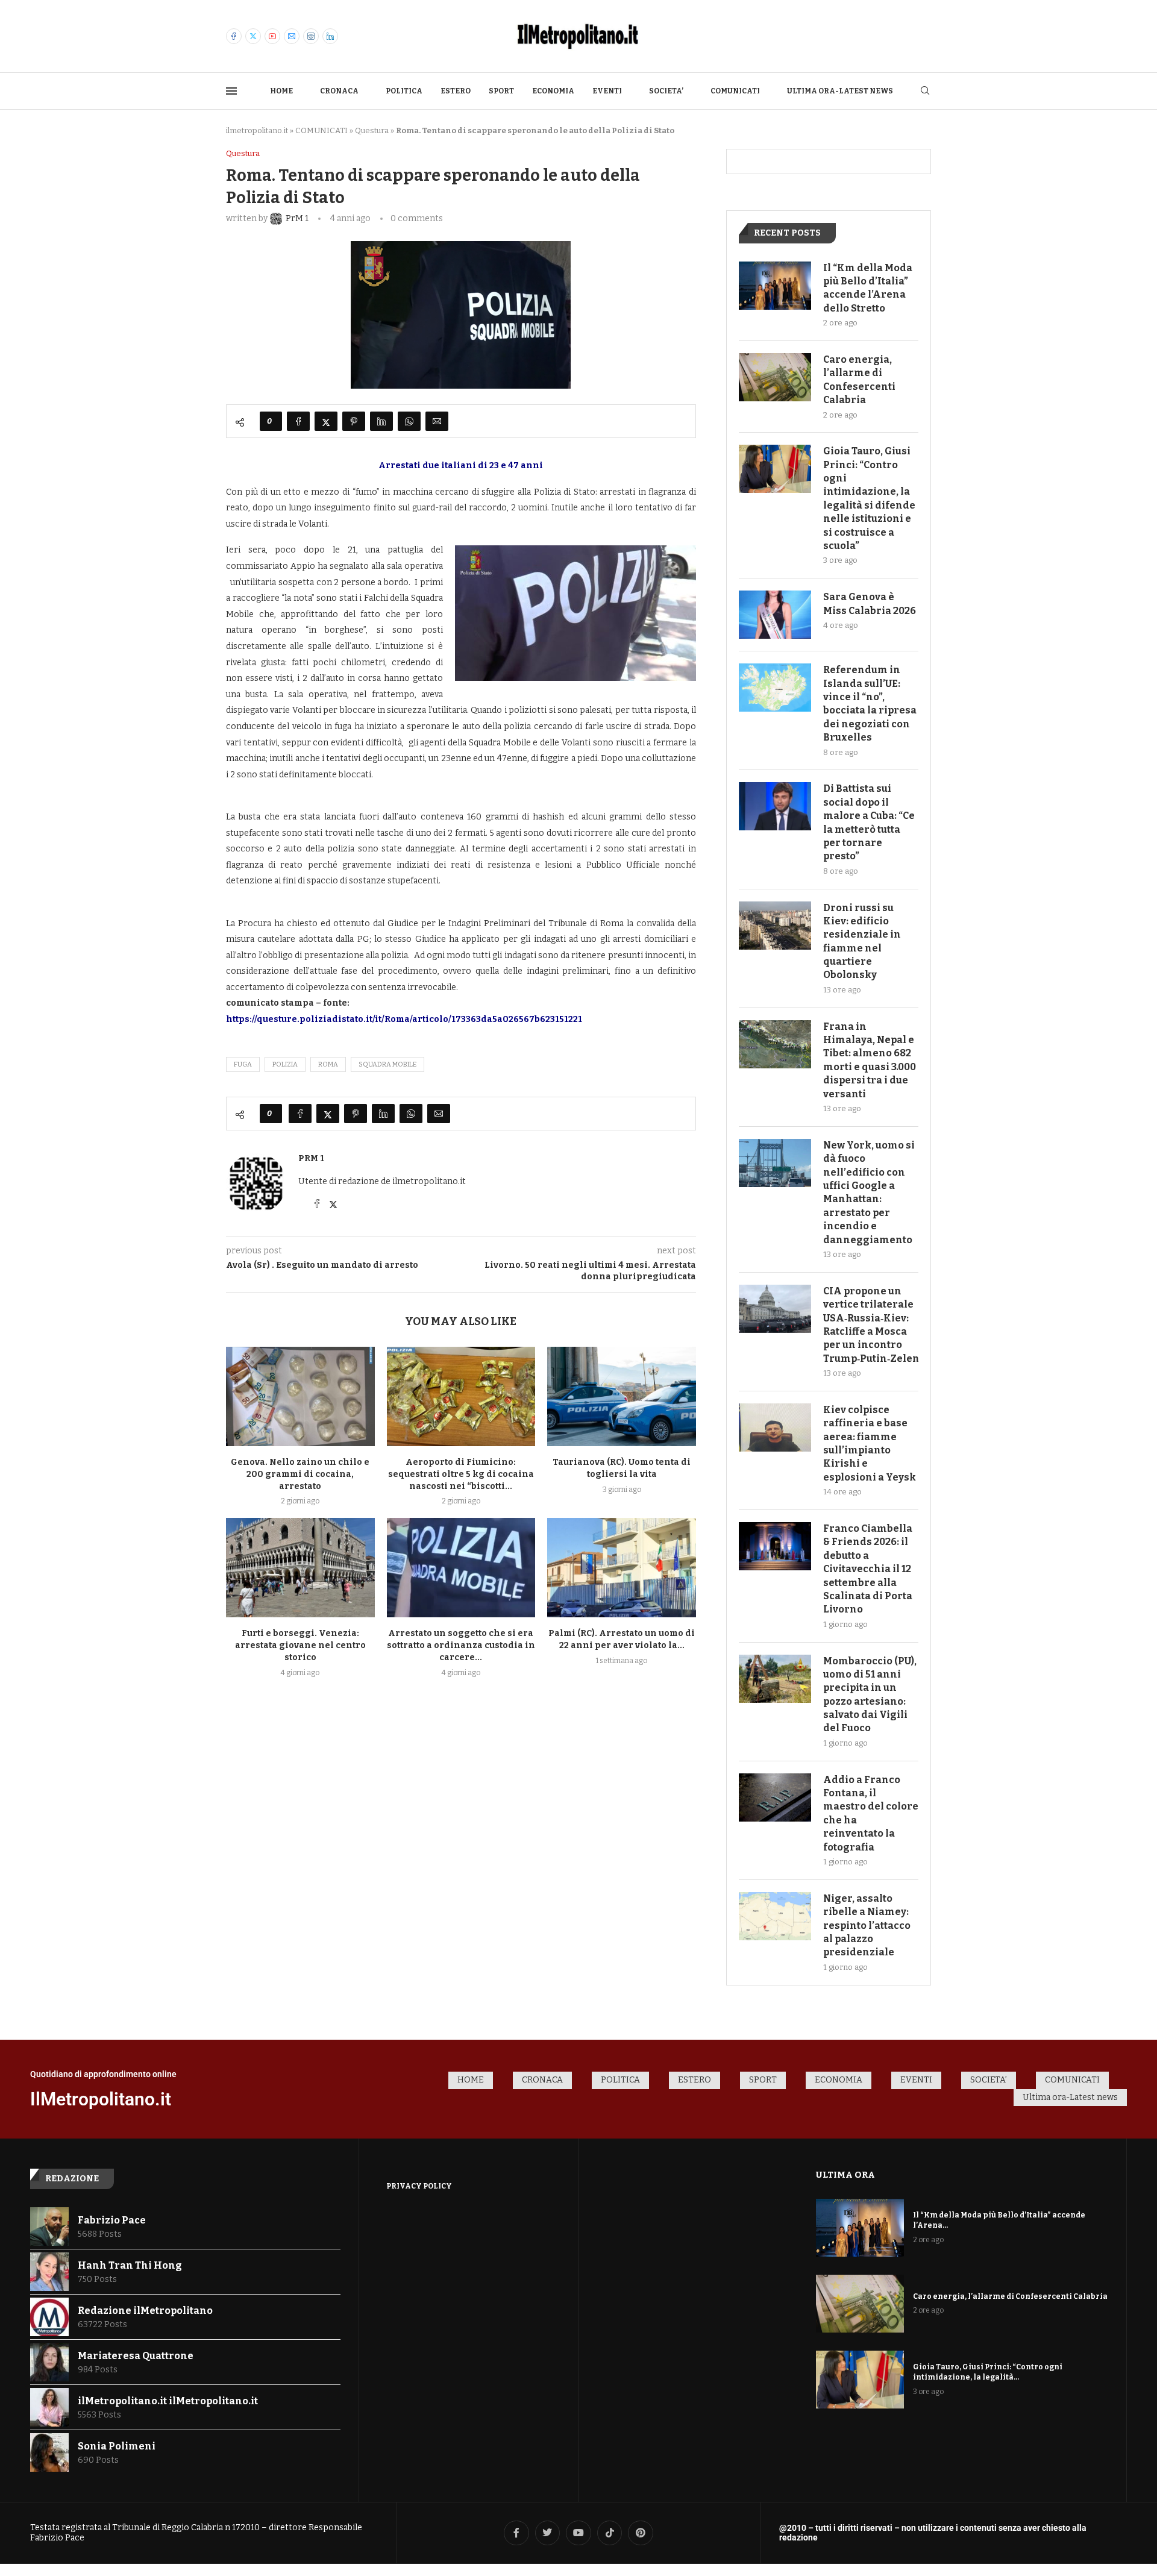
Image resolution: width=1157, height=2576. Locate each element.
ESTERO (456, 91)
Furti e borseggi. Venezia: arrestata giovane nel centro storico (300, 1645)
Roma (328, 1064)
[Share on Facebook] (298, 421)
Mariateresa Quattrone (136, 2356)
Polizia (285, 1064)
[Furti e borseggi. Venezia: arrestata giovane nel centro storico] (300, 1567)
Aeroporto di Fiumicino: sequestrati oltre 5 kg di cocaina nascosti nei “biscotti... (461, 1474)
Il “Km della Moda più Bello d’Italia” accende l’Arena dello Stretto (868, 288)
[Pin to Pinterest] (354, 421)
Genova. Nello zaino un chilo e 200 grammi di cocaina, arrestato (300, 1474)
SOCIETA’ (666, 91)
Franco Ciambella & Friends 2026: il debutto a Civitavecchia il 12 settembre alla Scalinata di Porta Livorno (868, 1569)
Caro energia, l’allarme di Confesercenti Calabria (859, 380)
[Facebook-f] (516, 2533)
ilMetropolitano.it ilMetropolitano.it (168, 2401)
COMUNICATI (735, 91)
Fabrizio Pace (112, 2220)
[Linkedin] (330, 36)
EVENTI (607, 91)
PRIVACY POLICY (419, 2186)
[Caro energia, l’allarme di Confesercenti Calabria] (775, 377)
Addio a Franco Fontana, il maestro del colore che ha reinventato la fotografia (871, 1813)
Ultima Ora (845, 2175)
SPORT (501, 91)
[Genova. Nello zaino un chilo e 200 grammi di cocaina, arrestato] (300, 1396)
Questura (372, 130)
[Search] (925, 91)
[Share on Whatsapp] (409, 421)
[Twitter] (253, 36)
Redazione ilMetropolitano (145, 2311)
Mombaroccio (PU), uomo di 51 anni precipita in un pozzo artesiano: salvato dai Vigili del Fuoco (870, 1695)
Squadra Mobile (387, 1064)
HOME (281, 91)
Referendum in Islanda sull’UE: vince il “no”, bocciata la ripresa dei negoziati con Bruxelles (870, 704)
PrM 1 (311, 1158)
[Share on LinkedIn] (381, 421)
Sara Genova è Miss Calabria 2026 (870, 603)
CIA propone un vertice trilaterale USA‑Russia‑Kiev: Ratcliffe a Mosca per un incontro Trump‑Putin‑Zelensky (871, 1325)
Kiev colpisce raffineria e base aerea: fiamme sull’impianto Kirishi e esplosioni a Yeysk (870, 1443)
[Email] (292, 36)
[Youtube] (272, 36)
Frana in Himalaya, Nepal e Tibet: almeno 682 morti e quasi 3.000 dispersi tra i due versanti (870, 1060)
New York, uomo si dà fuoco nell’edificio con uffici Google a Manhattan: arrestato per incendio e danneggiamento (869, 1192)
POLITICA (404, 91)
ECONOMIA (553, 91)
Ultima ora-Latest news (840, 91)
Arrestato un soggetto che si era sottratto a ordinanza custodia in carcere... (461, 1645)
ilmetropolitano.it (257, 130)
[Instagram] (311, 36)
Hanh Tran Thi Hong (130, 2265)
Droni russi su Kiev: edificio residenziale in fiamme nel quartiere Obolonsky (862, 942)
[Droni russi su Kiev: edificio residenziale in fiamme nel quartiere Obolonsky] (775, 926)
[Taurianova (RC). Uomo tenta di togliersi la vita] (622, 1396)
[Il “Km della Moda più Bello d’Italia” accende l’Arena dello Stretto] (775, 286)
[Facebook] (234, 36)
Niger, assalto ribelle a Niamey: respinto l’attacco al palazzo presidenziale (867, 1926)
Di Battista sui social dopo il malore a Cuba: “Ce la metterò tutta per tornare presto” (869, 822)
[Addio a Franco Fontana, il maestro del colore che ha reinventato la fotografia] (775, 1797)
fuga (243, 1064)
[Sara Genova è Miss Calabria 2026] (775, 615)
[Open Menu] (231, 91)
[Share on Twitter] (326, 421)
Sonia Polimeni (117, 2446)
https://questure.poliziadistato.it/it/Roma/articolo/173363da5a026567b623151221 (404, 1019)
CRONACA (339, 91)
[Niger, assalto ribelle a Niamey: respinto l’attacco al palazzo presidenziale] (775, 1916)
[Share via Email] (437, 421)
